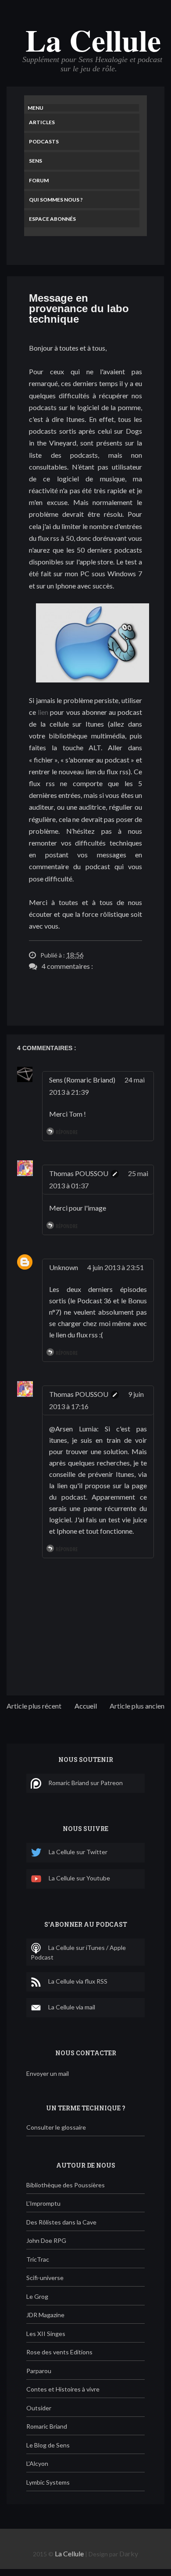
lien (43, 712)
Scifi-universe (45, 2278)
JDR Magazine (45, 2315)
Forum (39, 180)
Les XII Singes (46, 2334)
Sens (36, 161)
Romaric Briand (47, 2426)
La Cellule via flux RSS (78, 1981)
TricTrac (38, 2259)
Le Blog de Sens (48, 2445)
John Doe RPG (46, 2240)
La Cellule (93, 40)
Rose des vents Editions (59, 2352)
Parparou (39, 2371)
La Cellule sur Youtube (79, 1878)
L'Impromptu (43, 2203)
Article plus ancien (137, 1706)
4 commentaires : (67, 966)
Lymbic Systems (48, 2482)
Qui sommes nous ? (56, 200)
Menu (36, 108)
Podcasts (44, 141)
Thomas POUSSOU (79, 1173)
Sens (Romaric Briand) (82, 1080)
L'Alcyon (37, 2463)
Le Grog (37, 2296)
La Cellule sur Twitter (78, 1852)
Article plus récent (34, 1706)
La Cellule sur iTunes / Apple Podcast (78, 1952)
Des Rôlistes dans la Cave (61, 2222)
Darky (129, 2553)
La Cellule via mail (72, 2007)
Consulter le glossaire (56, 2127)
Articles (42, 122)
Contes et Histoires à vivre (63, 2389)
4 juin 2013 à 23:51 (116, 1267)
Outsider (39, 2408)
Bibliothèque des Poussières (66, 2185)
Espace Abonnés (52, 219)
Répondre (67, 1132)
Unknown (64, 1267)
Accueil (86, 1706)
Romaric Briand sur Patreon (85, 1782)
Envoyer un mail (48, 2073)
